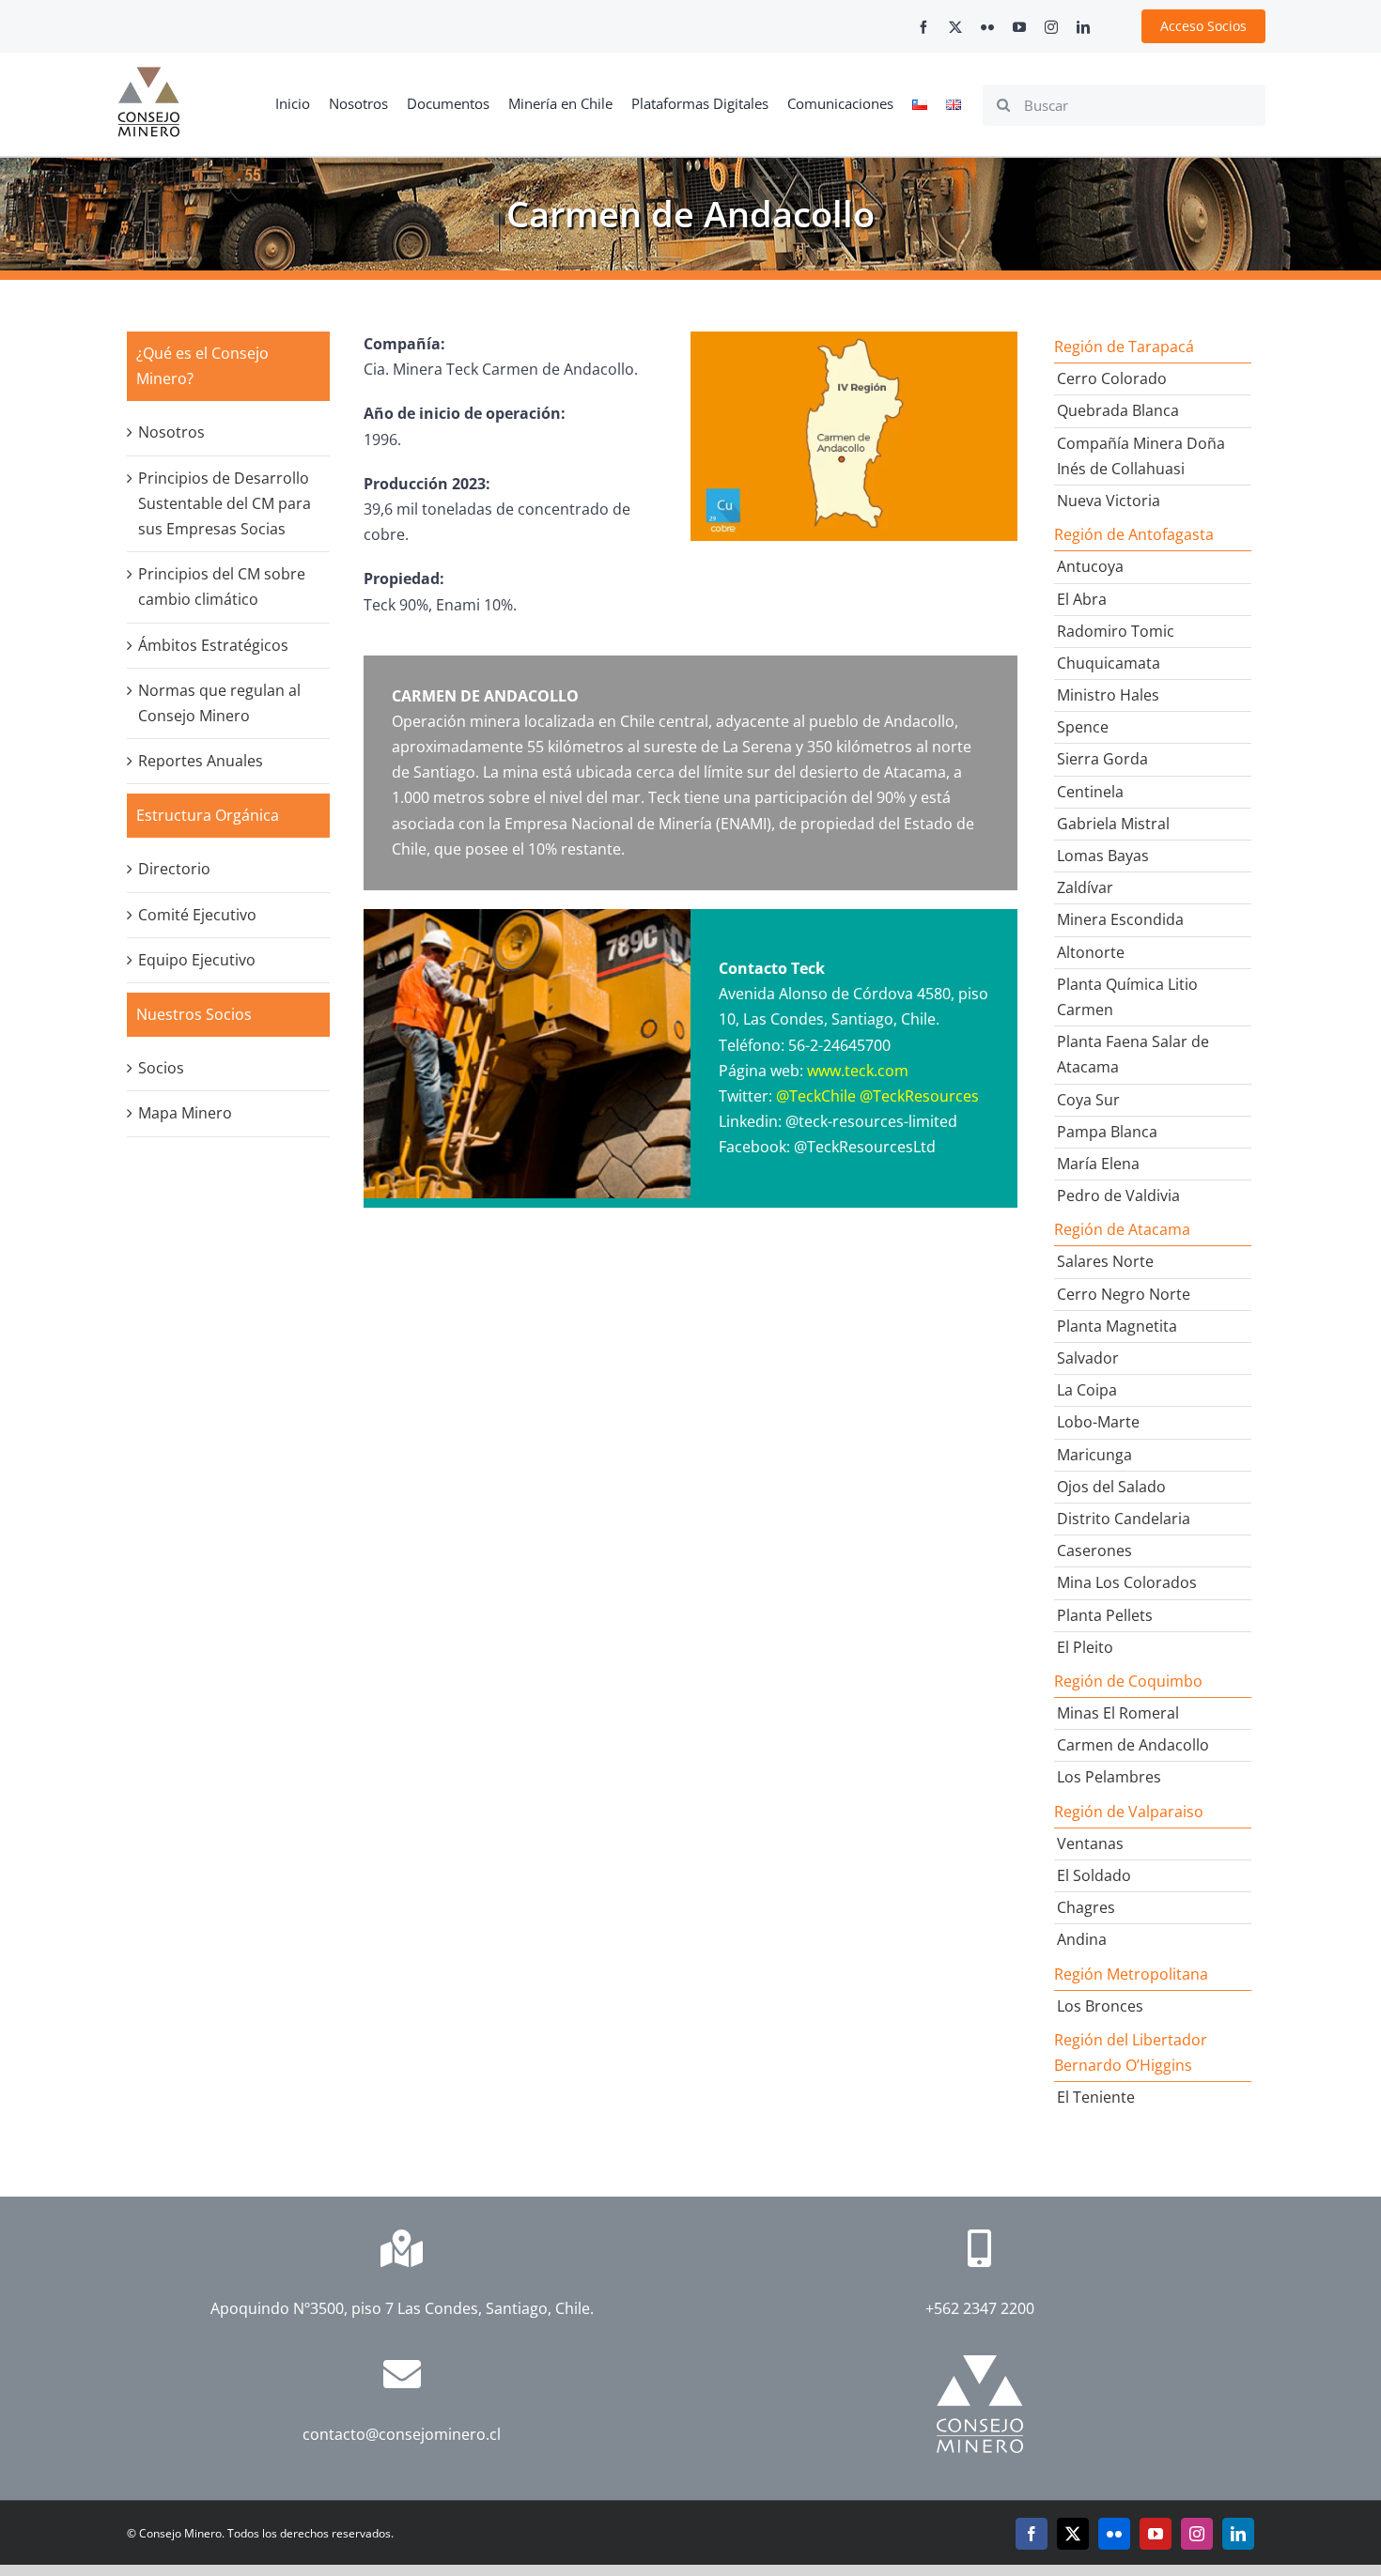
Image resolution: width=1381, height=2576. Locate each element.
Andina (1082, 1939)
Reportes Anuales (201, 761)
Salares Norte (1105, 1261)
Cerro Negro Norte (1124, 1294)
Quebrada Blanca (1118, 410)
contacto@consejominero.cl (402, 2434)
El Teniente (1096, 2097)
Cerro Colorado (1112, 378)
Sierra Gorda (1102, 759)
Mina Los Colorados (1127, 1582)
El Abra (1082, 599)
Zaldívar (1085, 887)
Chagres (1086, 1907)
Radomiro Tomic (1116, 631)
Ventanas (1090, 1843)
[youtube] (1019, 27)
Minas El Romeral (1118, 1713)
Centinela (1090, 792)
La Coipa (1087, 1390)
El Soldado (1094, 1875)
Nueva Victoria (1109, 501)
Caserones (1094, 1550)
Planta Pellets (1105, 1615)
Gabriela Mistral (1113, 824)
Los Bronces (1100, 2006)
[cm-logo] (148, 74)
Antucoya (1090, 566)
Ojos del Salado (1111, 1487)
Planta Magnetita (1117, 1326)
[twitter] (955, 27)
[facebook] (923, 27)
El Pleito (1085, 1647)
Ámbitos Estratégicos (213, 645)
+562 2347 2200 (980, 2308)
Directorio (174, 869)
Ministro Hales (1108, 695)
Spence (1083, 727)
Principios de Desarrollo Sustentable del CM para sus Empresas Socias (225, 503)
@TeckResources (919, 1096)
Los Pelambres (1109, 1777)
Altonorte (1091, 952)
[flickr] (987, 27)
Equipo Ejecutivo (197, 960)
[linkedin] (1083, 27)
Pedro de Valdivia (1118, 1195)
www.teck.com (858, 1071)
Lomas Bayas (1103, 856)
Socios (161, 1068)
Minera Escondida (1120, 919)
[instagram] (1051, 27)
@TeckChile (816, 1096)
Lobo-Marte (1098, 1422)
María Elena (1098, 1164)
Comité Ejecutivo (197, 915)
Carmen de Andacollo (1133, 1745)
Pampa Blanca (1107, 1132)
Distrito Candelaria (1124, 1519)
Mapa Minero (185, 1113)
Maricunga (1094, 1455)
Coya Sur (1088, 1100)
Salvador (1088, 1358)
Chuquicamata (1109, 663)
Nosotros (171, 432)
